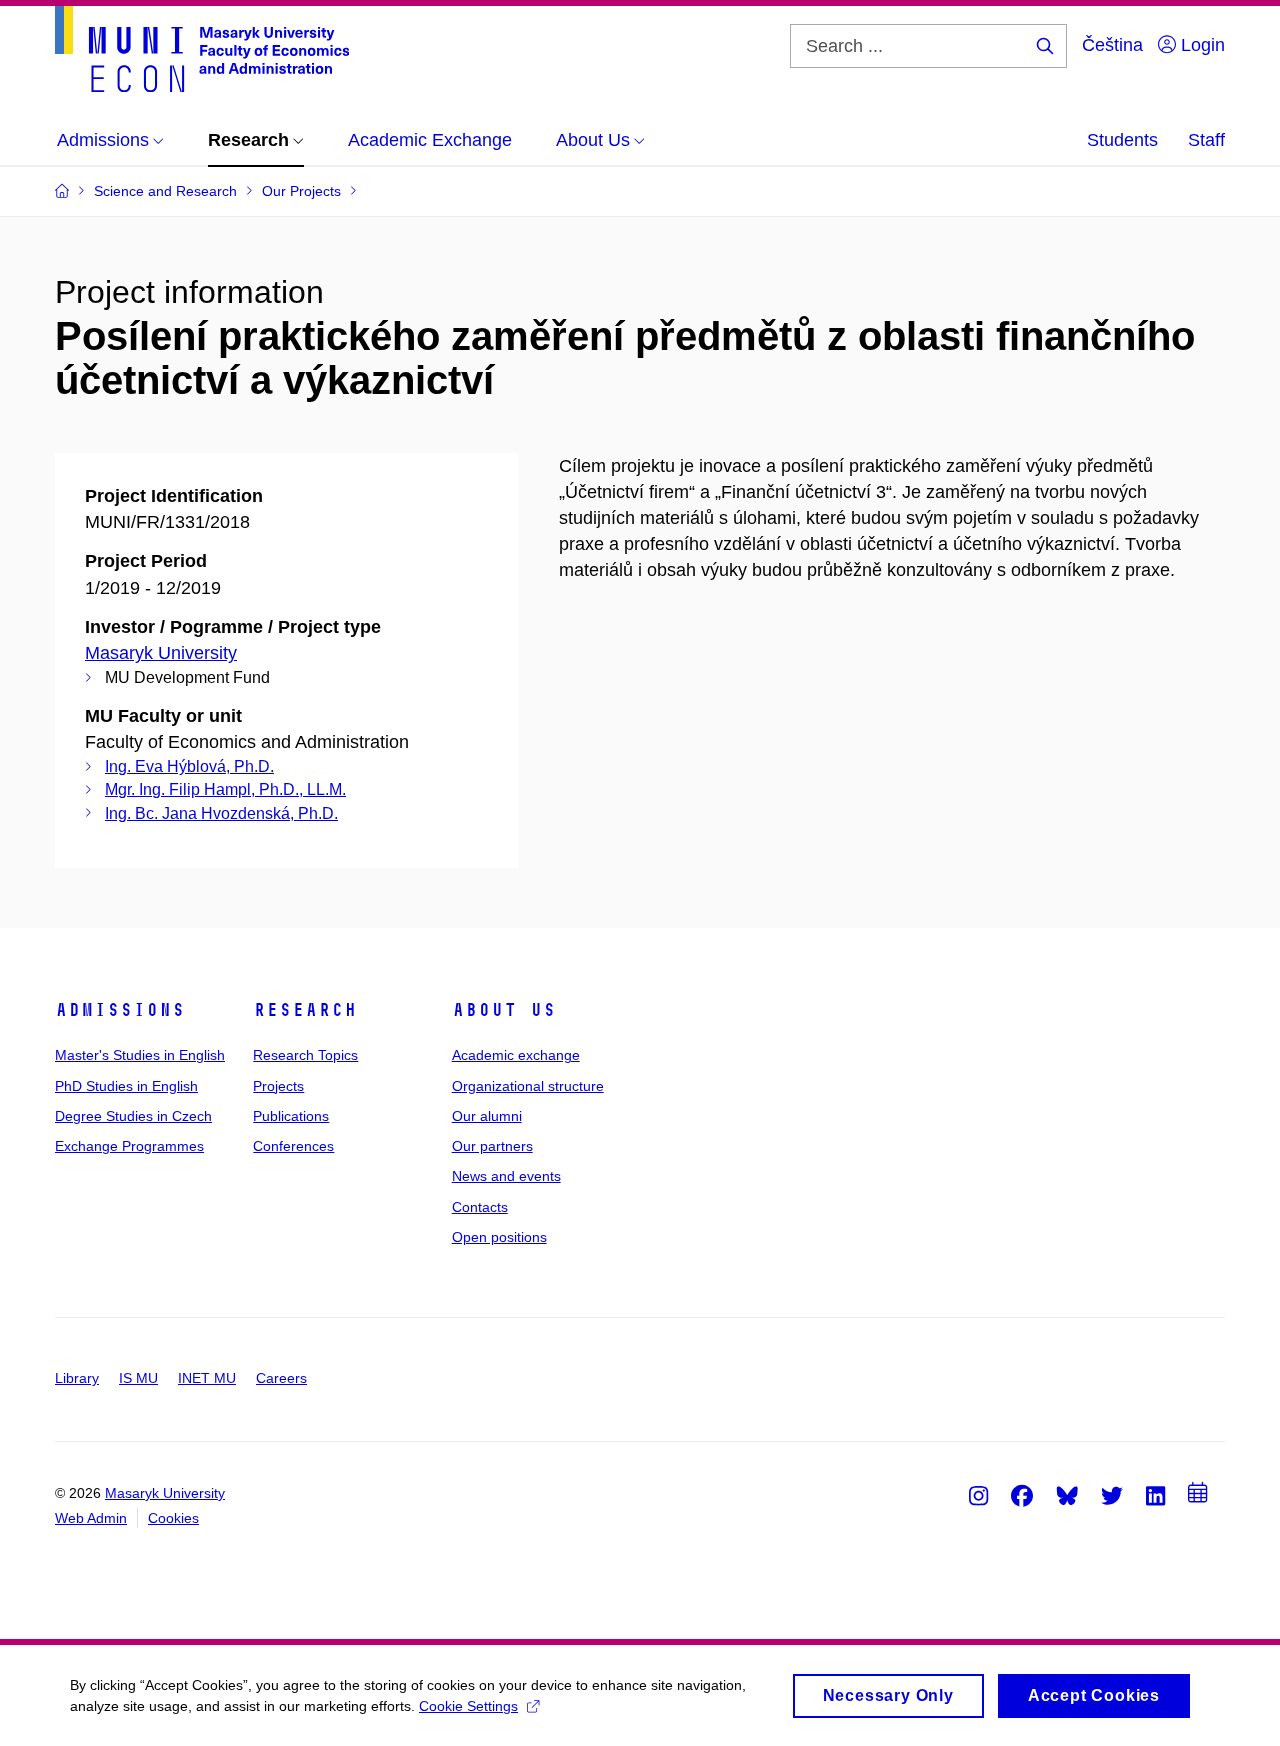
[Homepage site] (202, 49)
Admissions (120, 1010)
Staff (1206, 140)
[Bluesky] (1067, 1495)
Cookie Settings (468, 1706)
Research (305, 1010)
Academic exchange (516, 1055)
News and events (506, 1176)
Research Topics (305, 1055)
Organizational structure (528, 1086)
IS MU (138, 1378)
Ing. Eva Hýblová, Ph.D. (189, 766)
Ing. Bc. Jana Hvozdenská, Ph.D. (221, 813)
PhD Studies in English (126, 1086)
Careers (281, 1378)
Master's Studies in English (140, 1055)
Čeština (1112, 45)
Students (1122, 140)
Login (1200, 45)
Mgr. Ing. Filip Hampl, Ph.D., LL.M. (225, 789)
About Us (504, 1010)
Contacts (480, 1207)
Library (77, 1378)
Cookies (173, 1518)
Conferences (293, 1146)
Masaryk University (161, 653)
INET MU (207, 1378)
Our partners (492, 1146)
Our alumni (487, 1116)
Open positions (499, 1237)
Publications (291, 1116)
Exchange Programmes (129, 1146)
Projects (278, 1086)
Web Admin (91, 1518)
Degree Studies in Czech (133, 1116)
